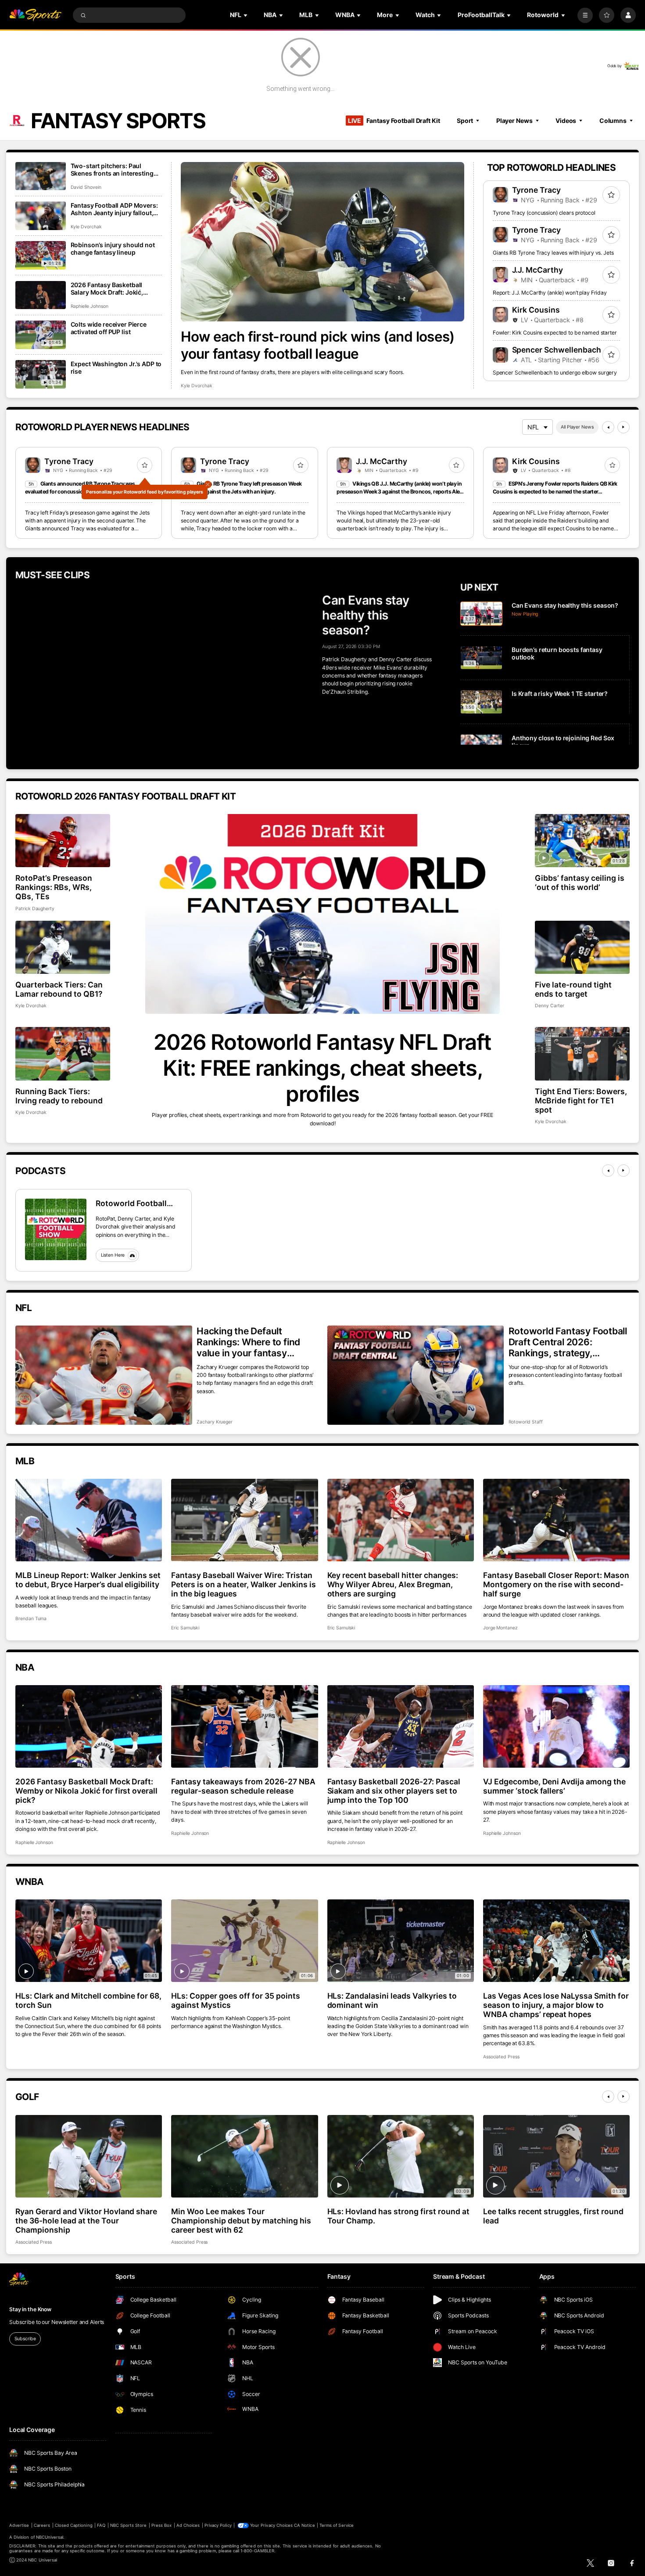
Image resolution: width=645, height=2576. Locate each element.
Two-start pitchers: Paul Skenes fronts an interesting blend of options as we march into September (114, 169)
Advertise (19, 2525)
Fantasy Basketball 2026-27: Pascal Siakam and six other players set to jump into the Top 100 (394, 1791)
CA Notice (304, 2525)
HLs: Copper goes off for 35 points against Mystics (235, 2000)
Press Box (161, 2525)
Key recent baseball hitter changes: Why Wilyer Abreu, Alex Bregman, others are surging (393, 1584)
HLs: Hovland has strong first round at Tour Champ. (398, 2216)
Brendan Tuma (31, 1619)
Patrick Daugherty (35, 909)
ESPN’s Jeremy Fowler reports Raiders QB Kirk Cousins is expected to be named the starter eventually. (555, 492)
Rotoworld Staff (526, 1422)
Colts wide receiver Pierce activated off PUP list (109, 328)
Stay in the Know (30, 2309)
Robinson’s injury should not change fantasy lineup (113, 249)
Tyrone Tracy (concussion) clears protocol (544, 213)
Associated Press (501, 2057)
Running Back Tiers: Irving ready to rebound (59, 1096)
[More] (585, 15)
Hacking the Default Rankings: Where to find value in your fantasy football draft (248, 1342)
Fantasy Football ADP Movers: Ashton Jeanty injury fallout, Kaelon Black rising (114, 209)
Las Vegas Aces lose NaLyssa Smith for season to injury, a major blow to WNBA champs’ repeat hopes (556, 2005)
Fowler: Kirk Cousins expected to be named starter (555, 333)
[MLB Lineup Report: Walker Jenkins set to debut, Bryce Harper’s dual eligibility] (89, 1520)
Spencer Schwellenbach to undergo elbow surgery (555, 373)
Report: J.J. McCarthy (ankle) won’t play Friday (550, 293)
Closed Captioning (74, 2525)
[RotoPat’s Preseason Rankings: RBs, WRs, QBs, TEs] (63, 841)
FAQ (101, 2525)
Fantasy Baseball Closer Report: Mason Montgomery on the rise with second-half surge (556, 1584)
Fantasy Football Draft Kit (394, 121)
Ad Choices (188, 2525)
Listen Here (113, 1255)
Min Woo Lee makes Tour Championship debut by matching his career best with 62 (241, 2221)
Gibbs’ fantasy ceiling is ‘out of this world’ (580, 883)
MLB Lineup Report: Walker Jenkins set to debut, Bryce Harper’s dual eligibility (88, 1580)
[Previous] (608, 427)
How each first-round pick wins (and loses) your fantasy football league (318, 345)
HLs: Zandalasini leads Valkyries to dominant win (392, 2000)
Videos (566, 121)
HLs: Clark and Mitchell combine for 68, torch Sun (88, 2000)
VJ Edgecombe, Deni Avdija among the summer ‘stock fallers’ (554, 1786)
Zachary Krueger (215, 1422)
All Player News (577, 427)
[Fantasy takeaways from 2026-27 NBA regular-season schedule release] (244, 1726)
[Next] (623, 427)
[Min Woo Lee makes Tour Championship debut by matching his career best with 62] (244, 2156)
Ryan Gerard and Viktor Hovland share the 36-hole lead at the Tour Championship (86, 2221)
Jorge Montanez (500, 1628)
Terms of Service (337, 2525)
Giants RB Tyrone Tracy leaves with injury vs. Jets (553, 253)
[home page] (35, 15)
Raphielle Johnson (90, 306)
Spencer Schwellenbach (557, 350)
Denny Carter (549, 1006)
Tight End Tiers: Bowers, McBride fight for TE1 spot (581, 1101)
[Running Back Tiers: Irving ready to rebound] (63, 1054)
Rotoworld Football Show (131, 1203)
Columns (613, 121)
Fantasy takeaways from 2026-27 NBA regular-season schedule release (243, 1786)
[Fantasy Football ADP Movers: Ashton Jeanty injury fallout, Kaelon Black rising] (41, 216)
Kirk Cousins (536, 310)
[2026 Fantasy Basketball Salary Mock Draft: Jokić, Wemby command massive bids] (41, 295)
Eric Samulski (185, 1628)
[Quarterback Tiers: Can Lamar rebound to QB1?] (63, 947)
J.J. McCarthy (538, 270)
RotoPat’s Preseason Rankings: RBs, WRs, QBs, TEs (54, 887)
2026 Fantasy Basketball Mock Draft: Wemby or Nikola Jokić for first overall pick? (86, 1791)
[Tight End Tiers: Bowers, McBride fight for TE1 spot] (582, 1054)
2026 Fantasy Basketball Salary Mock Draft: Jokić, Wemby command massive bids (110, 288)
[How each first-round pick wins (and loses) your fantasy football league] (322, 242)
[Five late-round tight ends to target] (582, 947)
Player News (514, 121)
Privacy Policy (218, 2525)
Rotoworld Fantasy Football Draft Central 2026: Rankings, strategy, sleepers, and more (568, 1342)
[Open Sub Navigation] (246, 15)
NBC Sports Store (129, 2525)
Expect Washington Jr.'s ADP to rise (116, 367)
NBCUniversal (50, 2537)
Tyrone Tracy (537, 190)
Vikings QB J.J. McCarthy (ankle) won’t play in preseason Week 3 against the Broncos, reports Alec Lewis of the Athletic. (399, 492)
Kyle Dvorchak (196, 386)
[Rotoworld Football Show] (56, 1229)
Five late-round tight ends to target (573, 989)
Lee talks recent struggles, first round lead (553, 2216)
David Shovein (86, 187)
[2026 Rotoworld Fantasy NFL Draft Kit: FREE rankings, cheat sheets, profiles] (322, 914)
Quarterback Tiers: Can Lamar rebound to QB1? (59, 989)
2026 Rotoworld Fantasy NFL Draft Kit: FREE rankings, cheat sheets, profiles (322, 1068)
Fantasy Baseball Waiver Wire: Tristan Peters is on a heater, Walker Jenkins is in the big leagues (243, 1584)
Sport (465, 121)
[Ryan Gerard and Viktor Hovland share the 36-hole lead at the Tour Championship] (89, 2156)
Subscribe (25, 2339)
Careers (42, 2525)
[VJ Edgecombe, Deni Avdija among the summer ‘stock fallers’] (556, 1726)
